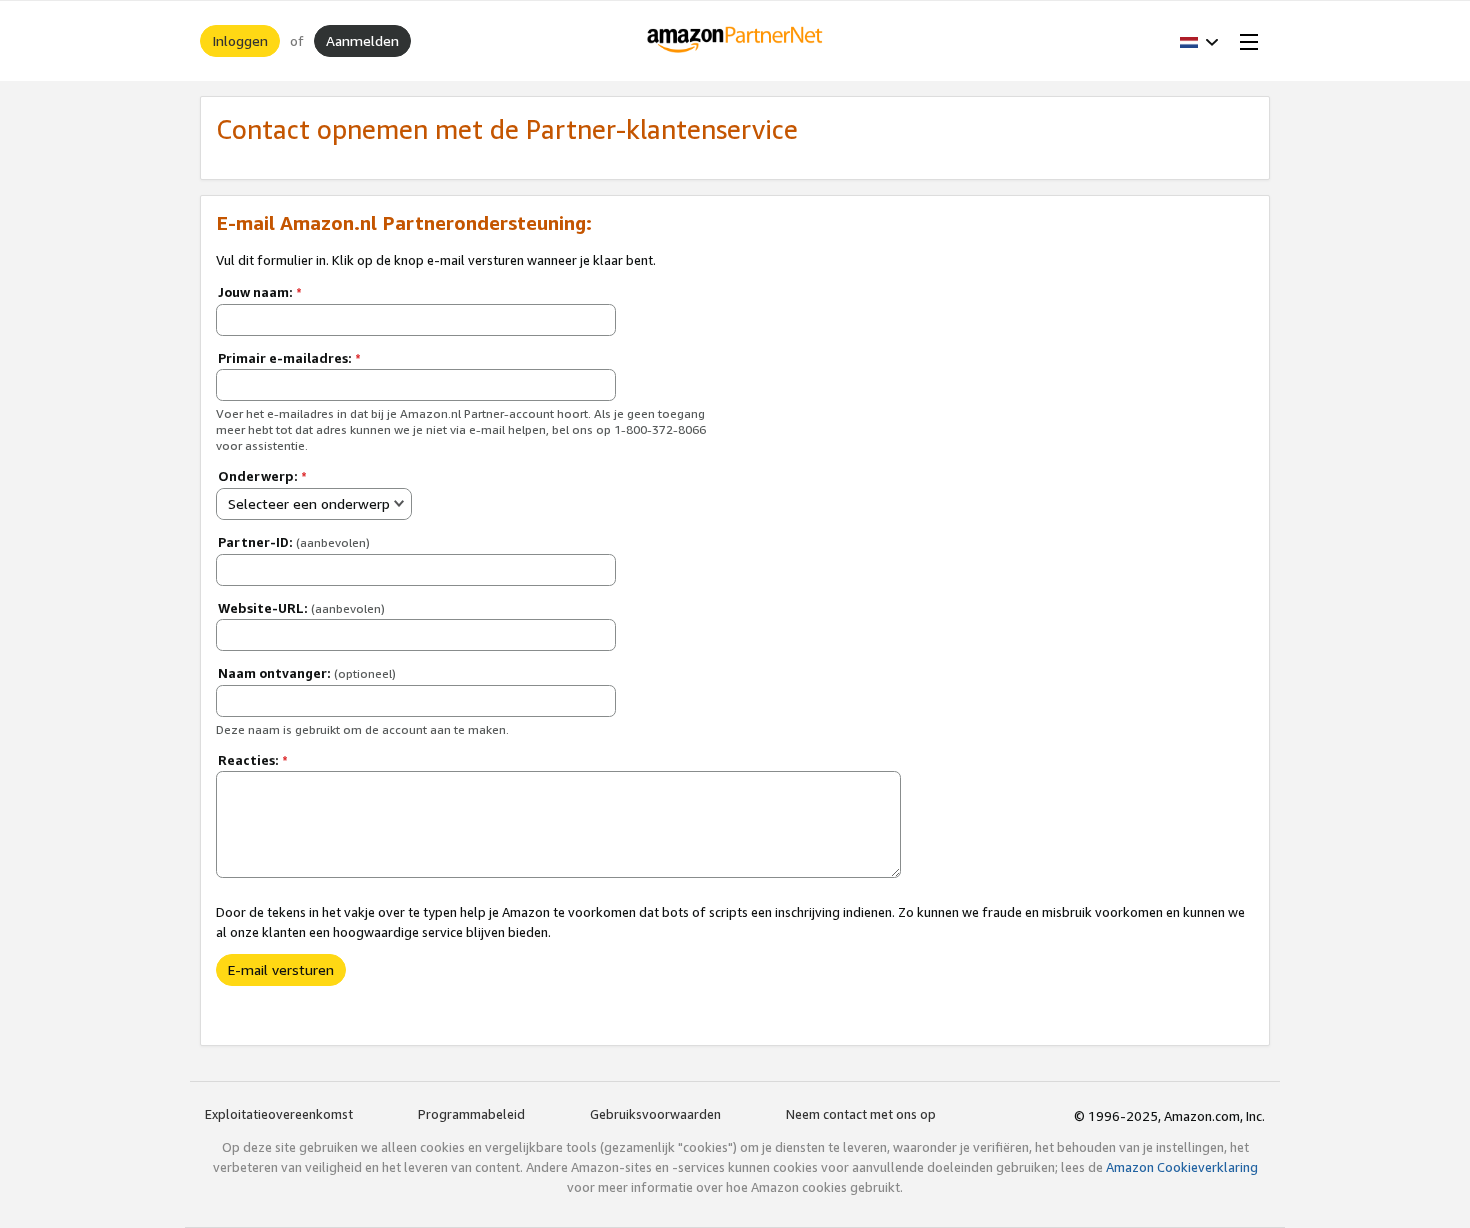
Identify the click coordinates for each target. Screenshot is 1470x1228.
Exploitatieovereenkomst (279, 1114)
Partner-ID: (294, 542)
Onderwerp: (262, 476)
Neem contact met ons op (861, 1114)
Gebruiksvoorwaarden (655, 1114)
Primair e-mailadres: (289, 358)
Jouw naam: (260, 292)
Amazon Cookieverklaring (1182, 1167)
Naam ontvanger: (307, 673)
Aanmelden (362, 40)
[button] (1199, 41)
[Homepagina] (735, 41)
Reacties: (253, 760)
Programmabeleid (471, 1114)
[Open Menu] (1245, 41)
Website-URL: (301, 608)
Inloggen (240, 40)
